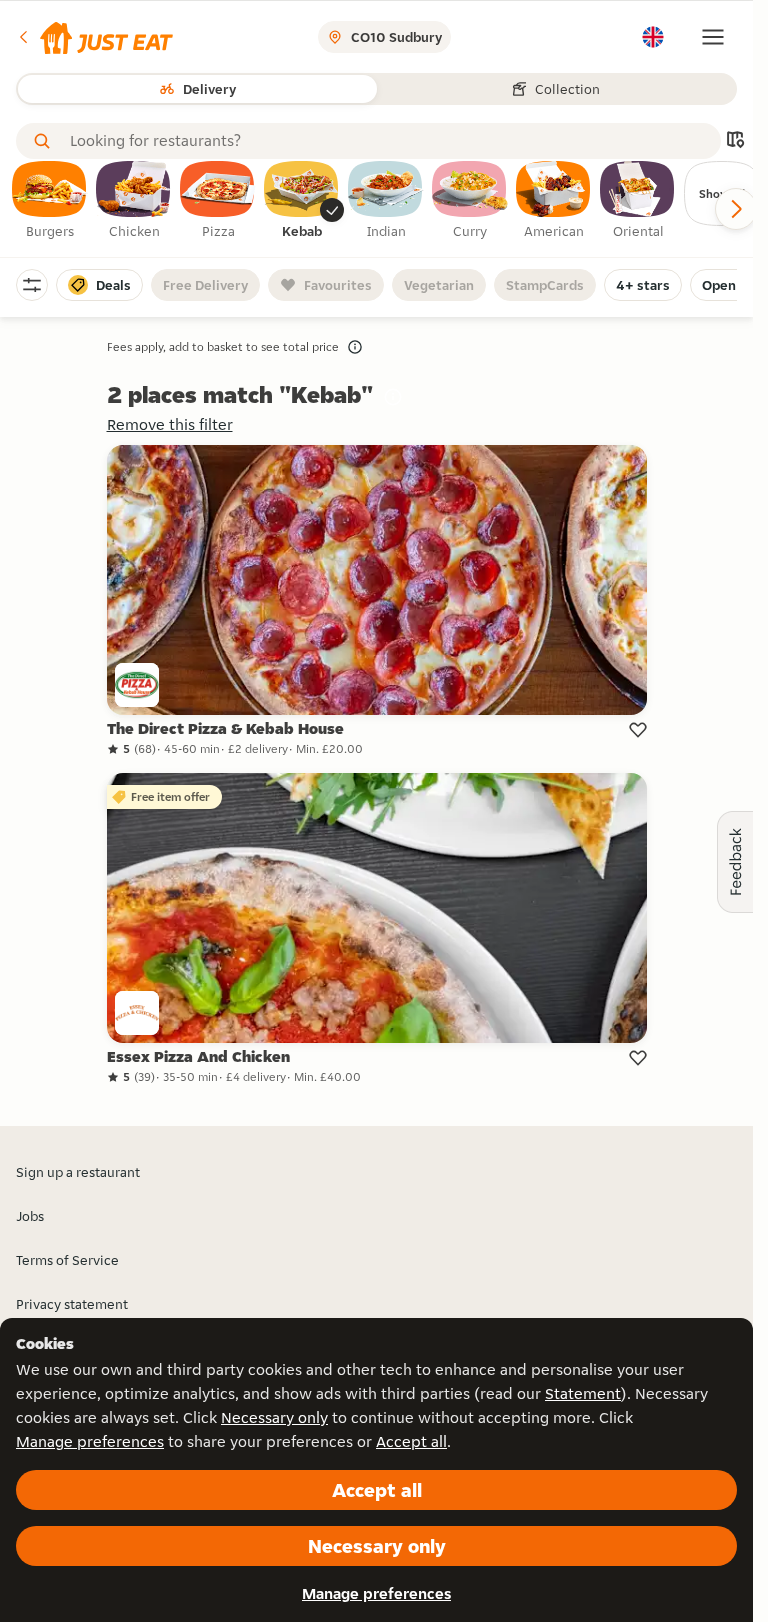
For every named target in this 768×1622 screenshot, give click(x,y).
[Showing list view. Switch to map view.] (735, 141)
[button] (94, 37)
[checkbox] (50, 201)
